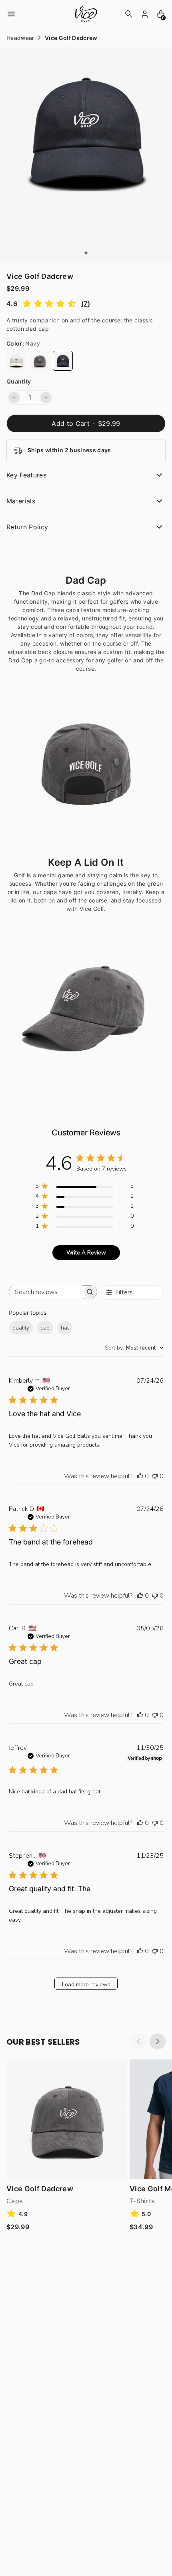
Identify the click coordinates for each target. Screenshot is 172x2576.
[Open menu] (11, 14)
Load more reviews (86, 1985)
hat (65, 1328)
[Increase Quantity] (46, 398)
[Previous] (138, 2041)
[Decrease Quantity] (14, 398)
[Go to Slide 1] (86, 253)
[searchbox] (46, 1292)
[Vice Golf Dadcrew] (16, 361)
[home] (86, 14)
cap (45, 1328)
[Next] (158, 2041)
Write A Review (86, 1253)
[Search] (129, 14)
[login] (145, 14)
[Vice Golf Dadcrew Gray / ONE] (66, 2119)
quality (21, 1328)
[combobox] (134, 1348)
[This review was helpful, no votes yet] (140, 1476)
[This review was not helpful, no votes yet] (155, 1476)
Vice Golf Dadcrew (40, 2189)
